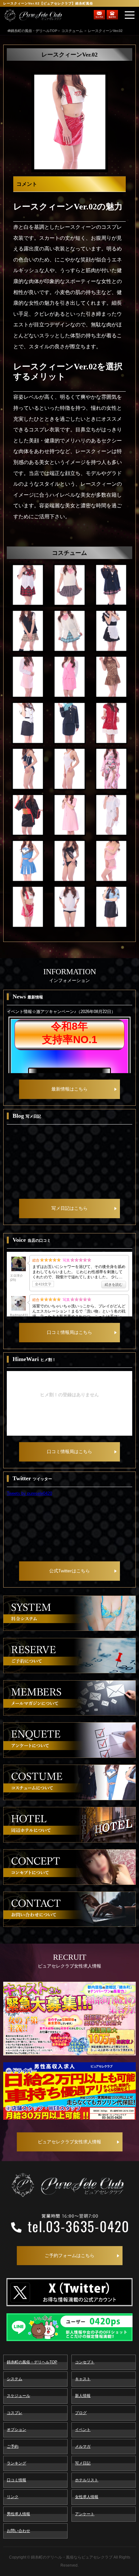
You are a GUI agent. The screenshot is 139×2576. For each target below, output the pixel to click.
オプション (16, 2430)
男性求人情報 (18, 2514)
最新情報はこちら (69, 1089)
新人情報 (83, 2396)
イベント (83, 2430)
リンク (13, 2497)
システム (15, 2379)
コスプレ (15, 2413)
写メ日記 (83, 2463)
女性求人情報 (87, 2497)
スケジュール (18, 2396)
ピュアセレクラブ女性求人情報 (69, 2142)
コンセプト (85, 2362)
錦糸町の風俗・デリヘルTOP (32, 2362)
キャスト (83, 2379)
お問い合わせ (18, 2531)
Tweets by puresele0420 (29, 1493)
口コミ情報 (16, 2480)
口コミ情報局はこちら (69, 1332)
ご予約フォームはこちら (69, 2255)
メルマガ (83, 2446)
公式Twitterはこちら (69, 1571)
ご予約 (13, 2446)
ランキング (16, 2463)
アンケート (85, 2514)
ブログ (81, 2413)
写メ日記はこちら (69, 1208)
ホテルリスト (87, 2480)
